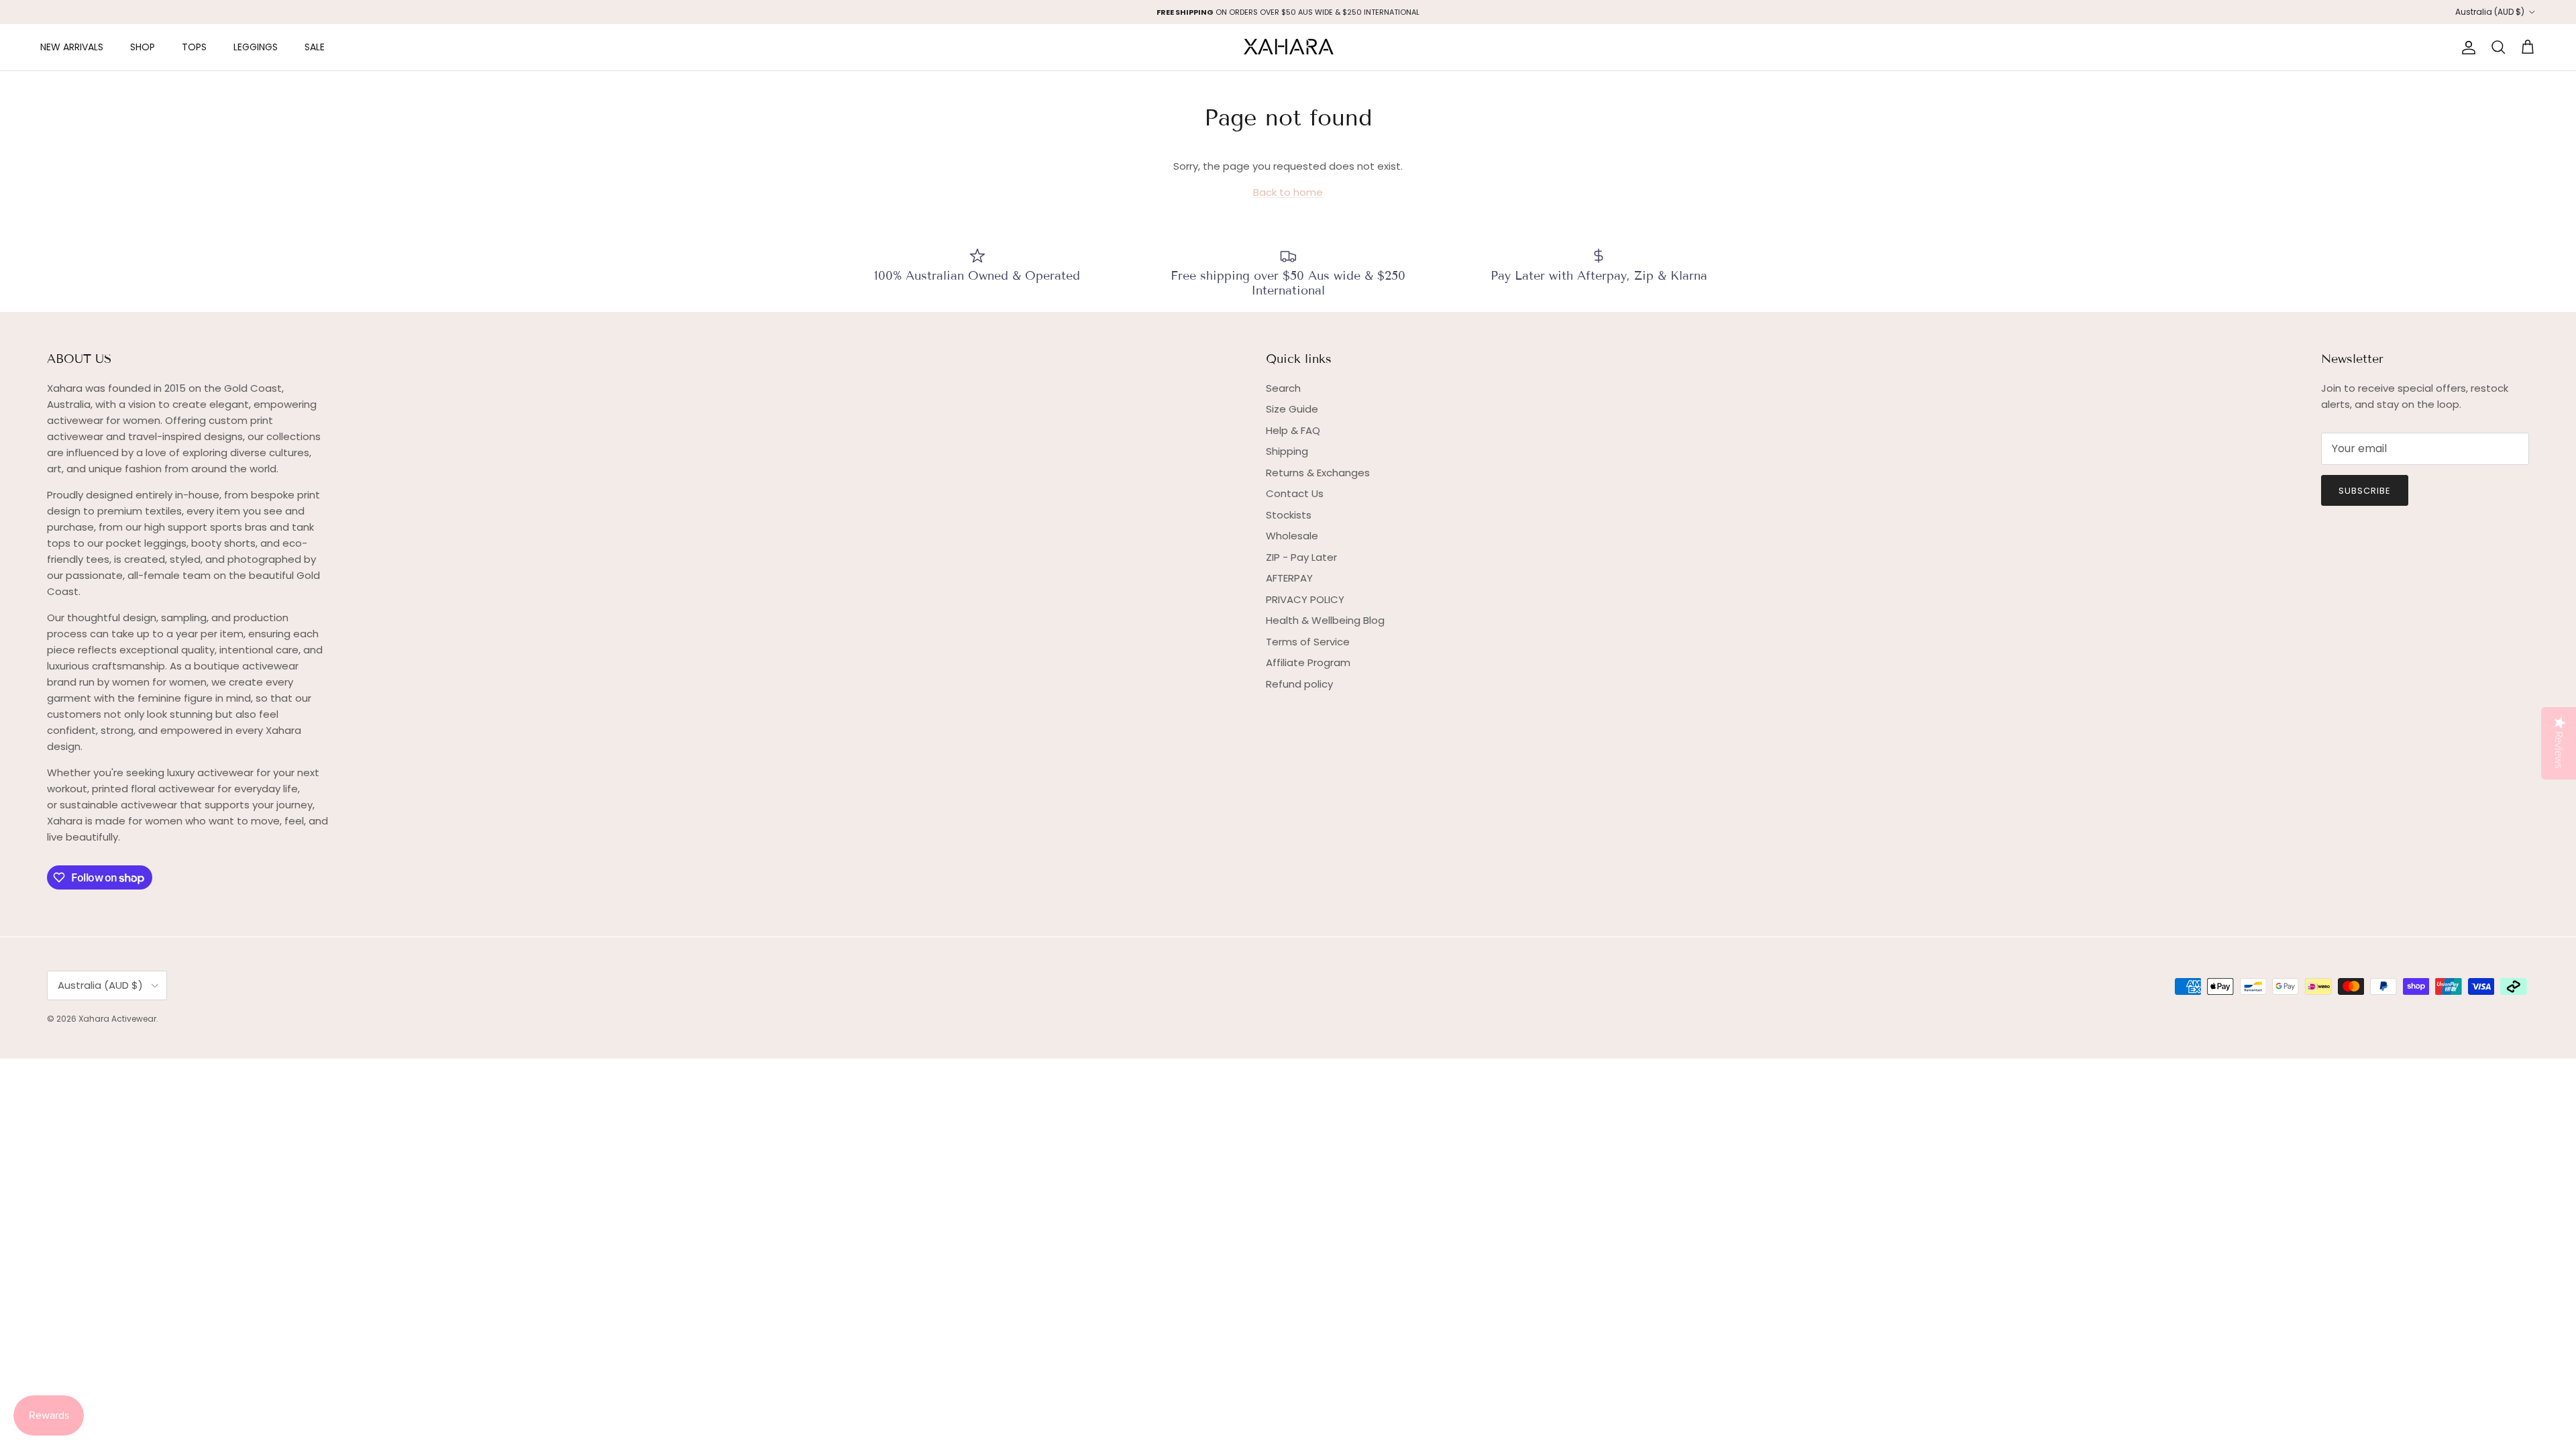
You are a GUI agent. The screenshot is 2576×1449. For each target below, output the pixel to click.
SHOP (143, 47)
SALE (315, 47)
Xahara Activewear (117, 1019)
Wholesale (1292, 536)
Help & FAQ (1293, 430)
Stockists (1289, 515)
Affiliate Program (1308, 662)
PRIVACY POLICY (1305, 599)
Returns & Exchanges (1318, 473)
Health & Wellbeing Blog (1325, 620)
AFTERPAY (1289, 578)
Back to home (1288, 192)
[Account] (2466, 48)
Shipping (1287, 451)
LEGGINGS (256, 47)
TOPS (194, 47)
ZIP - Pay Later (1301, 557)
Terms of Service (1308, 642)
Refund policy (1299, 684)
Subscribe (2365, 491)
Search (1283, 388)
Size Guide (1292, 409)
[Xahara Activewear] (1288, 47)
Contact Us (1295, 493)
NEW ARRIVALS (72, 47)
